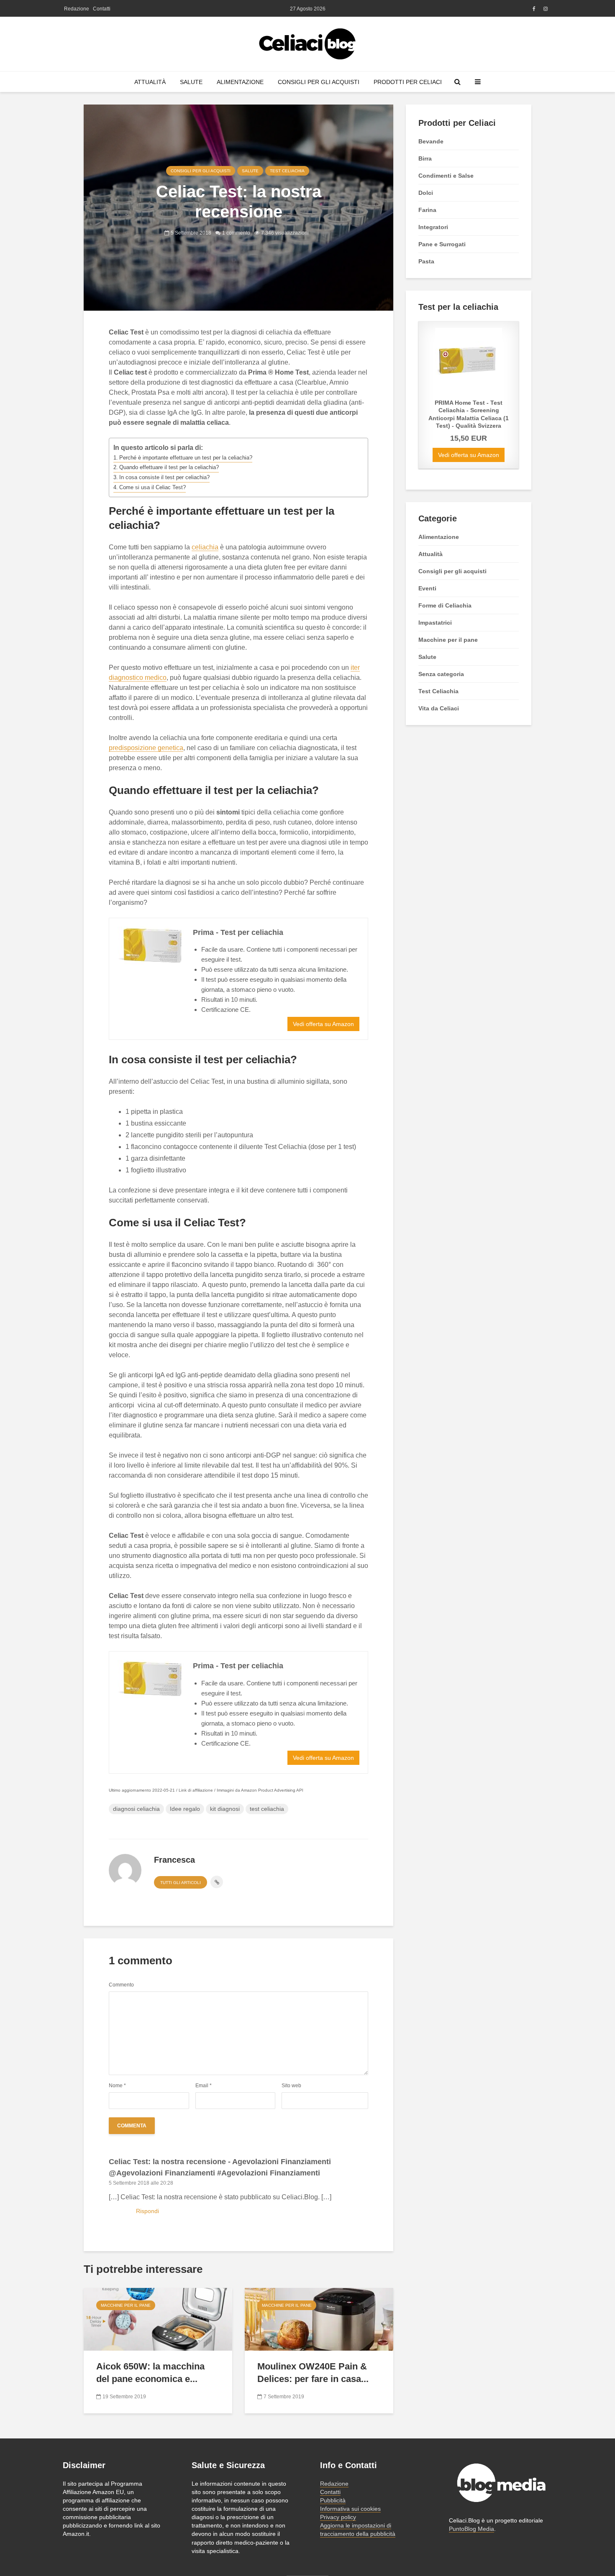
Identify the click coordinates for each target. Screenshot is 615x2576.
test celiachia (267, 1809)
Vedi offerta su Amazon (323, 1024)
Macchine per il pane (126, 2305)
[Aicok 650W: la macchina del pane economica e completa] (158, 2319)
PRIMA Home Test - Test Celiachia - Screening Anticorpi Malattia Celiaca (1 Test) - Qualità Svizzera (469, 414)
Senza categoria (441, 674)
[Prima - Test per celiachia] (151, 945)
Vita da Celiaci (439, 708)
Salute (191, 82)
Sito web (291, 2086)
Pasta (426, 261)
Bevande (431, 141)
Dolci (426, 193)
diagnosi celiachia (136, 1809)
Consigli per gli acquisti (319, 82)
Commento (121, 1985)
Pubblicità (333, 2500)
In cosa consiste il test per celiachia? (164, 477)
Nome (117, 2086)
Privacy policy (338, 2517)
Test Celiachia (287, 171)
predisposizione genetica (146, 748)
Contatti (102, 9)
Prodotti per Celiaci (408, 82)
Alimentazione (240, 82)
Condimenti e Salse (446, 176)
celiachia (205, 547)
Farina (427, 210)
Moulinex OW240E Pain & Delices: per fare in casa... (313, 2373)
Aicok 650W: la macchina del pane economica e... (150, 2373)
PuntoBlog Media (471, 2529)
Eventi (427, 588)
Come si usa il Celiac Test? (152, 487)
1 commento (236, 233)
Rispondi (147, 2211)
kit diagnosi (225, 1809)
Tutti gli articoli (181, 1883)
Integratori (433, 227)
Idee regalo (185, 1809)
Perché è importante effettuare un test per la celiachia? (186, 458)
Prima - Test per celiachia (238, 932)
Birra (425, 158)
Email (204, 2086)
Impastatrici (435, 623)
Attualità (150, 82)
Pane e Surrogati (442, 244)
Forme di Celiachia (445, 605)
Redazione (77, 9)
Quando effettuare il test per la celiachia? (169, 467)
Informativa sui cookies (350, 2509)
